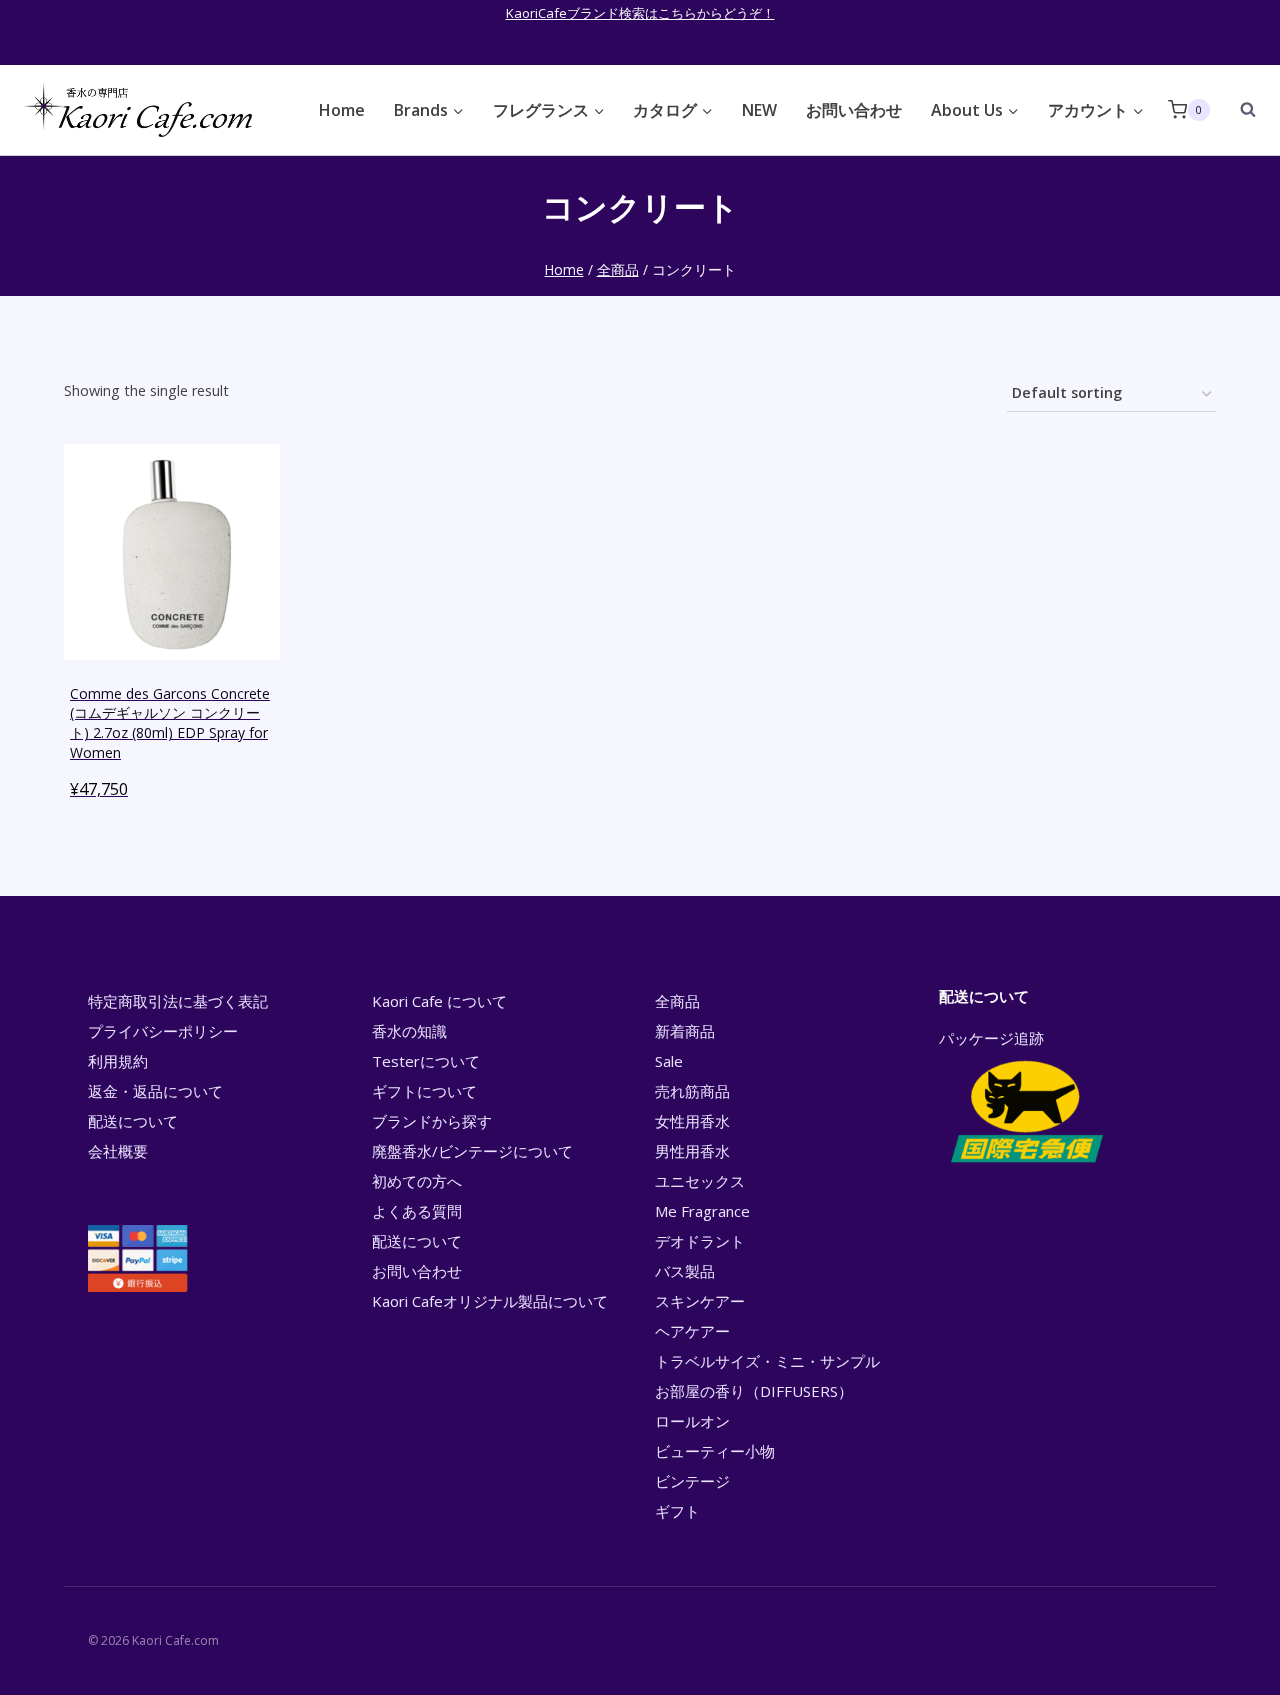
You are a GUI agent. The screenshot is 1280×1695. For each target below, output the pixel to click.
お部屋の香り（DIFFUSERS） (754, 1391)
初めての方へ (417, 1181)
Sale (669, 1061)
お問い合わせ (854, 110)
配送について (133, 1121)
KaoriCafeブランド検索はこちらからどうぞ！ (640, 13)
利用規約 (118, 1061)
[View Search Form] (1238, 110)
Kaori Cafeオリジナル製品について (490, 1301)
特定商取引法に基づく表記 (178, 1001)
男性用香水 (692, 1151)
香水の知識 (409, 1031)
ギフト (677, 1511)
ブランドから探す (432, 1121)
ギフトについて (424, 1091)
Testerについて (426, 1061)
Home (342, 110)
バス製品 (685, 1271)
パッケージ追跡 (991, 1038)
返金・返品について (155, 1091)
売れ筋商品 (692, 1091)
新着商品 (685, 1031)
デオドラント (700, 1241)
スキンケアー (700, 1301)
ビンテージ (692, 1481)
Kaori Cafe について (439, 1001)
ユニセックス (700, 1181)
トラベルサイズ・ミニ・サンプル (767, 1361)
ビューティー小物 (715, 1451)
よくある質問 (417, 1211)
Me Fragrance (702, 1211)
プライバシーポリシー (163, 1031)
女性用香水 (692, 1121)
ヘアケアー (692, 1331)
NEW (759, 110)
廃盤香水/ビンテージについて (472, 1151)
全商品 (677, 1001)
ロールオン (692, 1421)
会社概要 (118, 1151)
